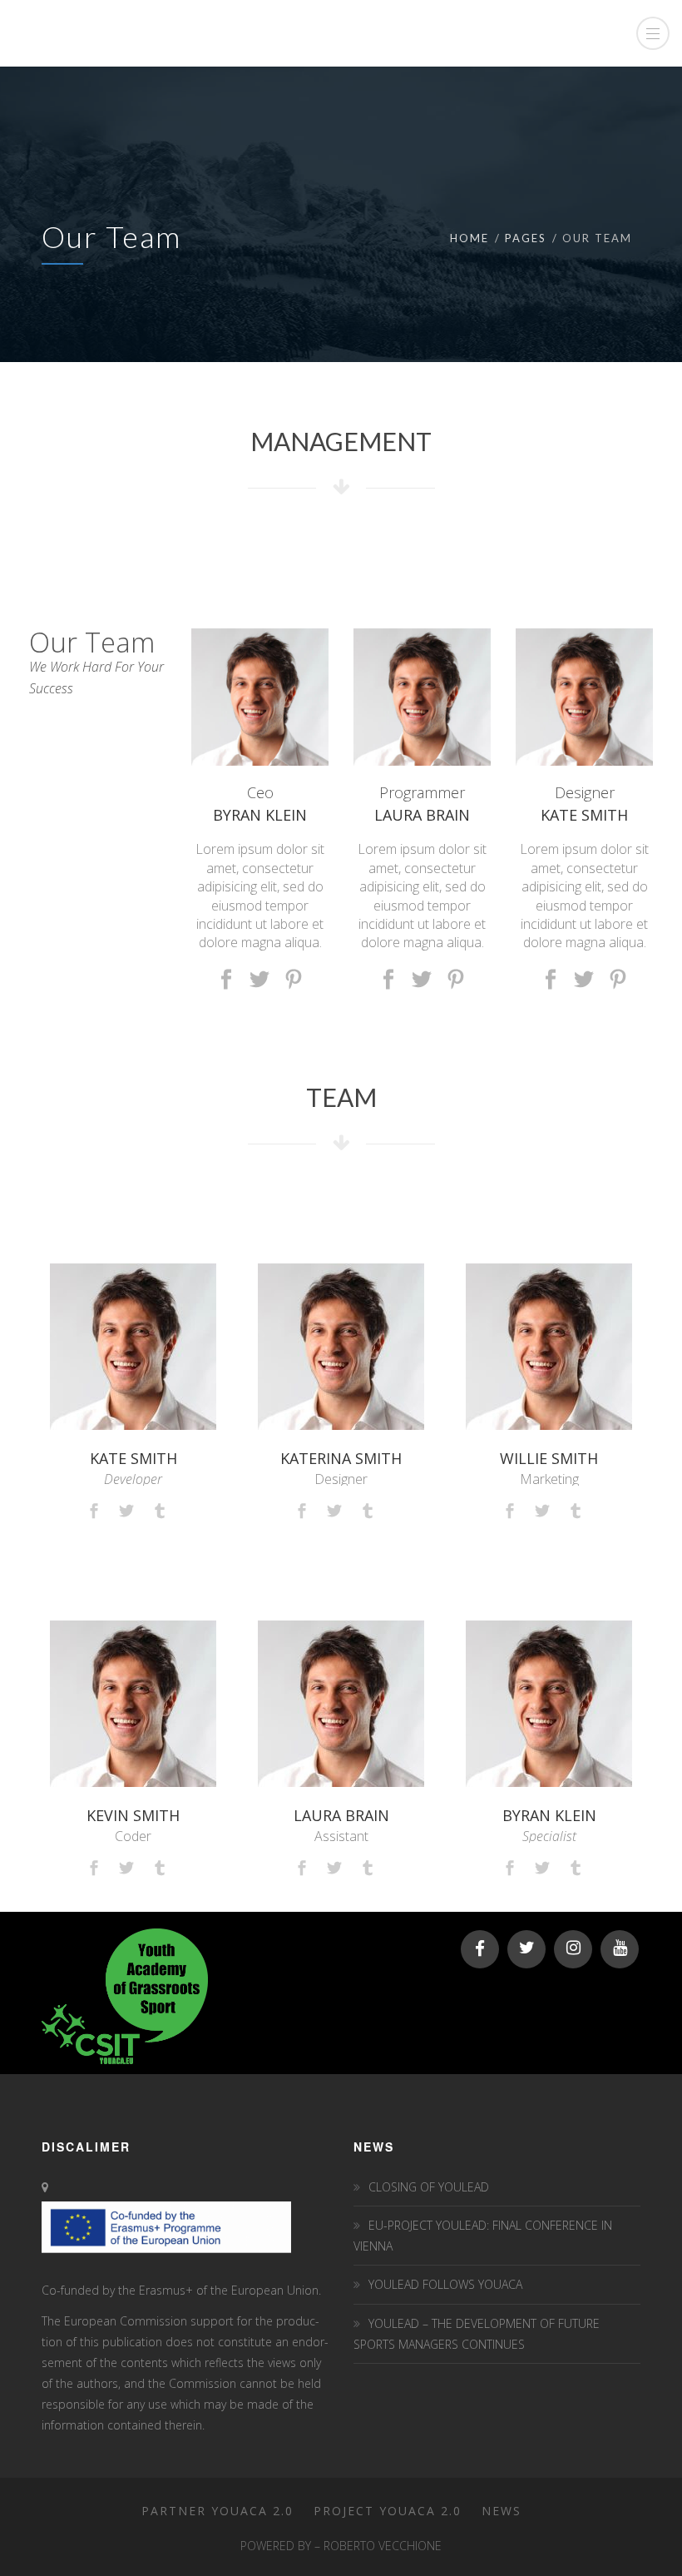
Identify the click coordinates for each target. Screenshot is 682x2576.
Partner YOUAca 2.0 (217, 2511)
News (502, 2511)
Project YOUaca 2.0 (388, 2511)
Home (469, 238)
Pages (526, 238)
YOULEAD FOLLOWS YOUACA (445, 2284)
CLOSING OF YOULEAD (429, 2187)
